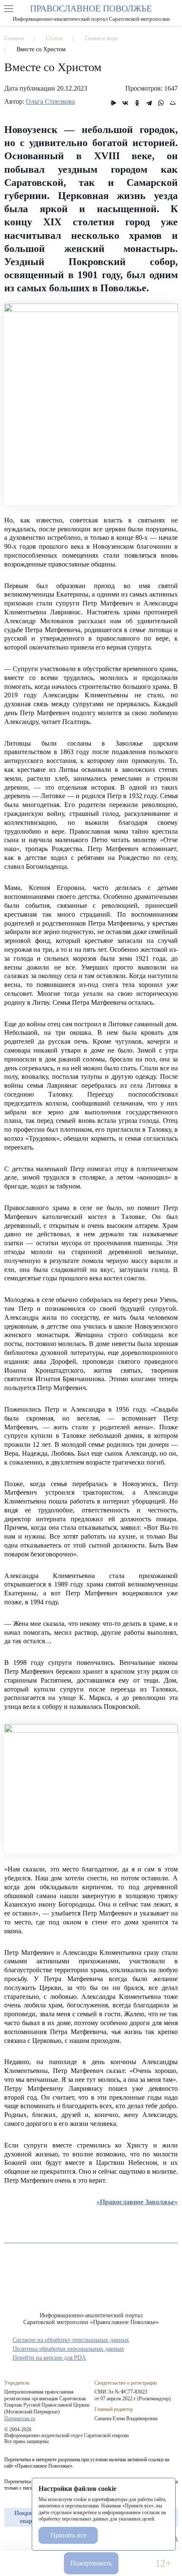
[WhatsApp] (161, 103)
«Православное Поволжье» (91, 2284)
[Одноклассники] (137, 103)
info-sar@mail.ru (45, 2564)
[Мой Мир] (173, 103)
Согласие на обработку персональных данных (71, 2340)
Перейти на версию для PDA (49, 2358)
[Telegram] (149, 103)
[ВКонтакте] (125, 103)
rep (8, 2539)
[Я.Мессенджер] (113, 103)
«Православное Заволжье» (137, 2202)
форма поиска (173, 9)
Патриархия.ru (20, 2418)
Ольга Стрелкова (50, 101)
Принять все (68, 2535)
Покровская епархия (31, 2517)
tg (24, 2539)
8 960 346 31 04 (19, 2564)
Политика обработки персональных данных (68, 2349)
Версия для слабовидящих (137, 2564)
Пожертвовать (91, 2563)
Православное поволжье (91, 13)
